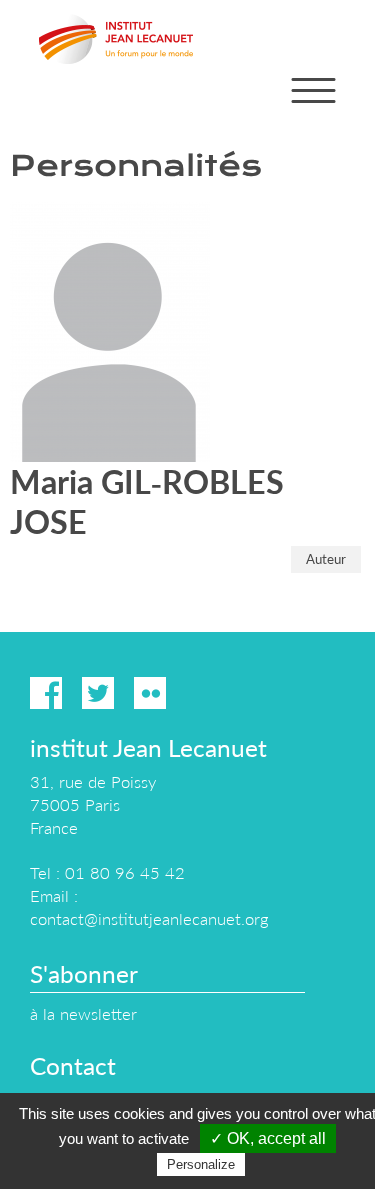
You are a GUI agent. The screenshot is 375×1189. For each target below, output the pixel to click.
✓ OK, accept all (268, 1138)
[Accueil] (116, 39)
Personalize (201, 1164)
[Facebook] (46, 693)
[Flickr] (150, 693)
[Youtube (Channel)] (202, 693)
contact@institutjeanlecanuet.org (149, 918)
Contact (73, 1065)
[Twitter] (98, 693)
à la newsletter (83, 1013)
